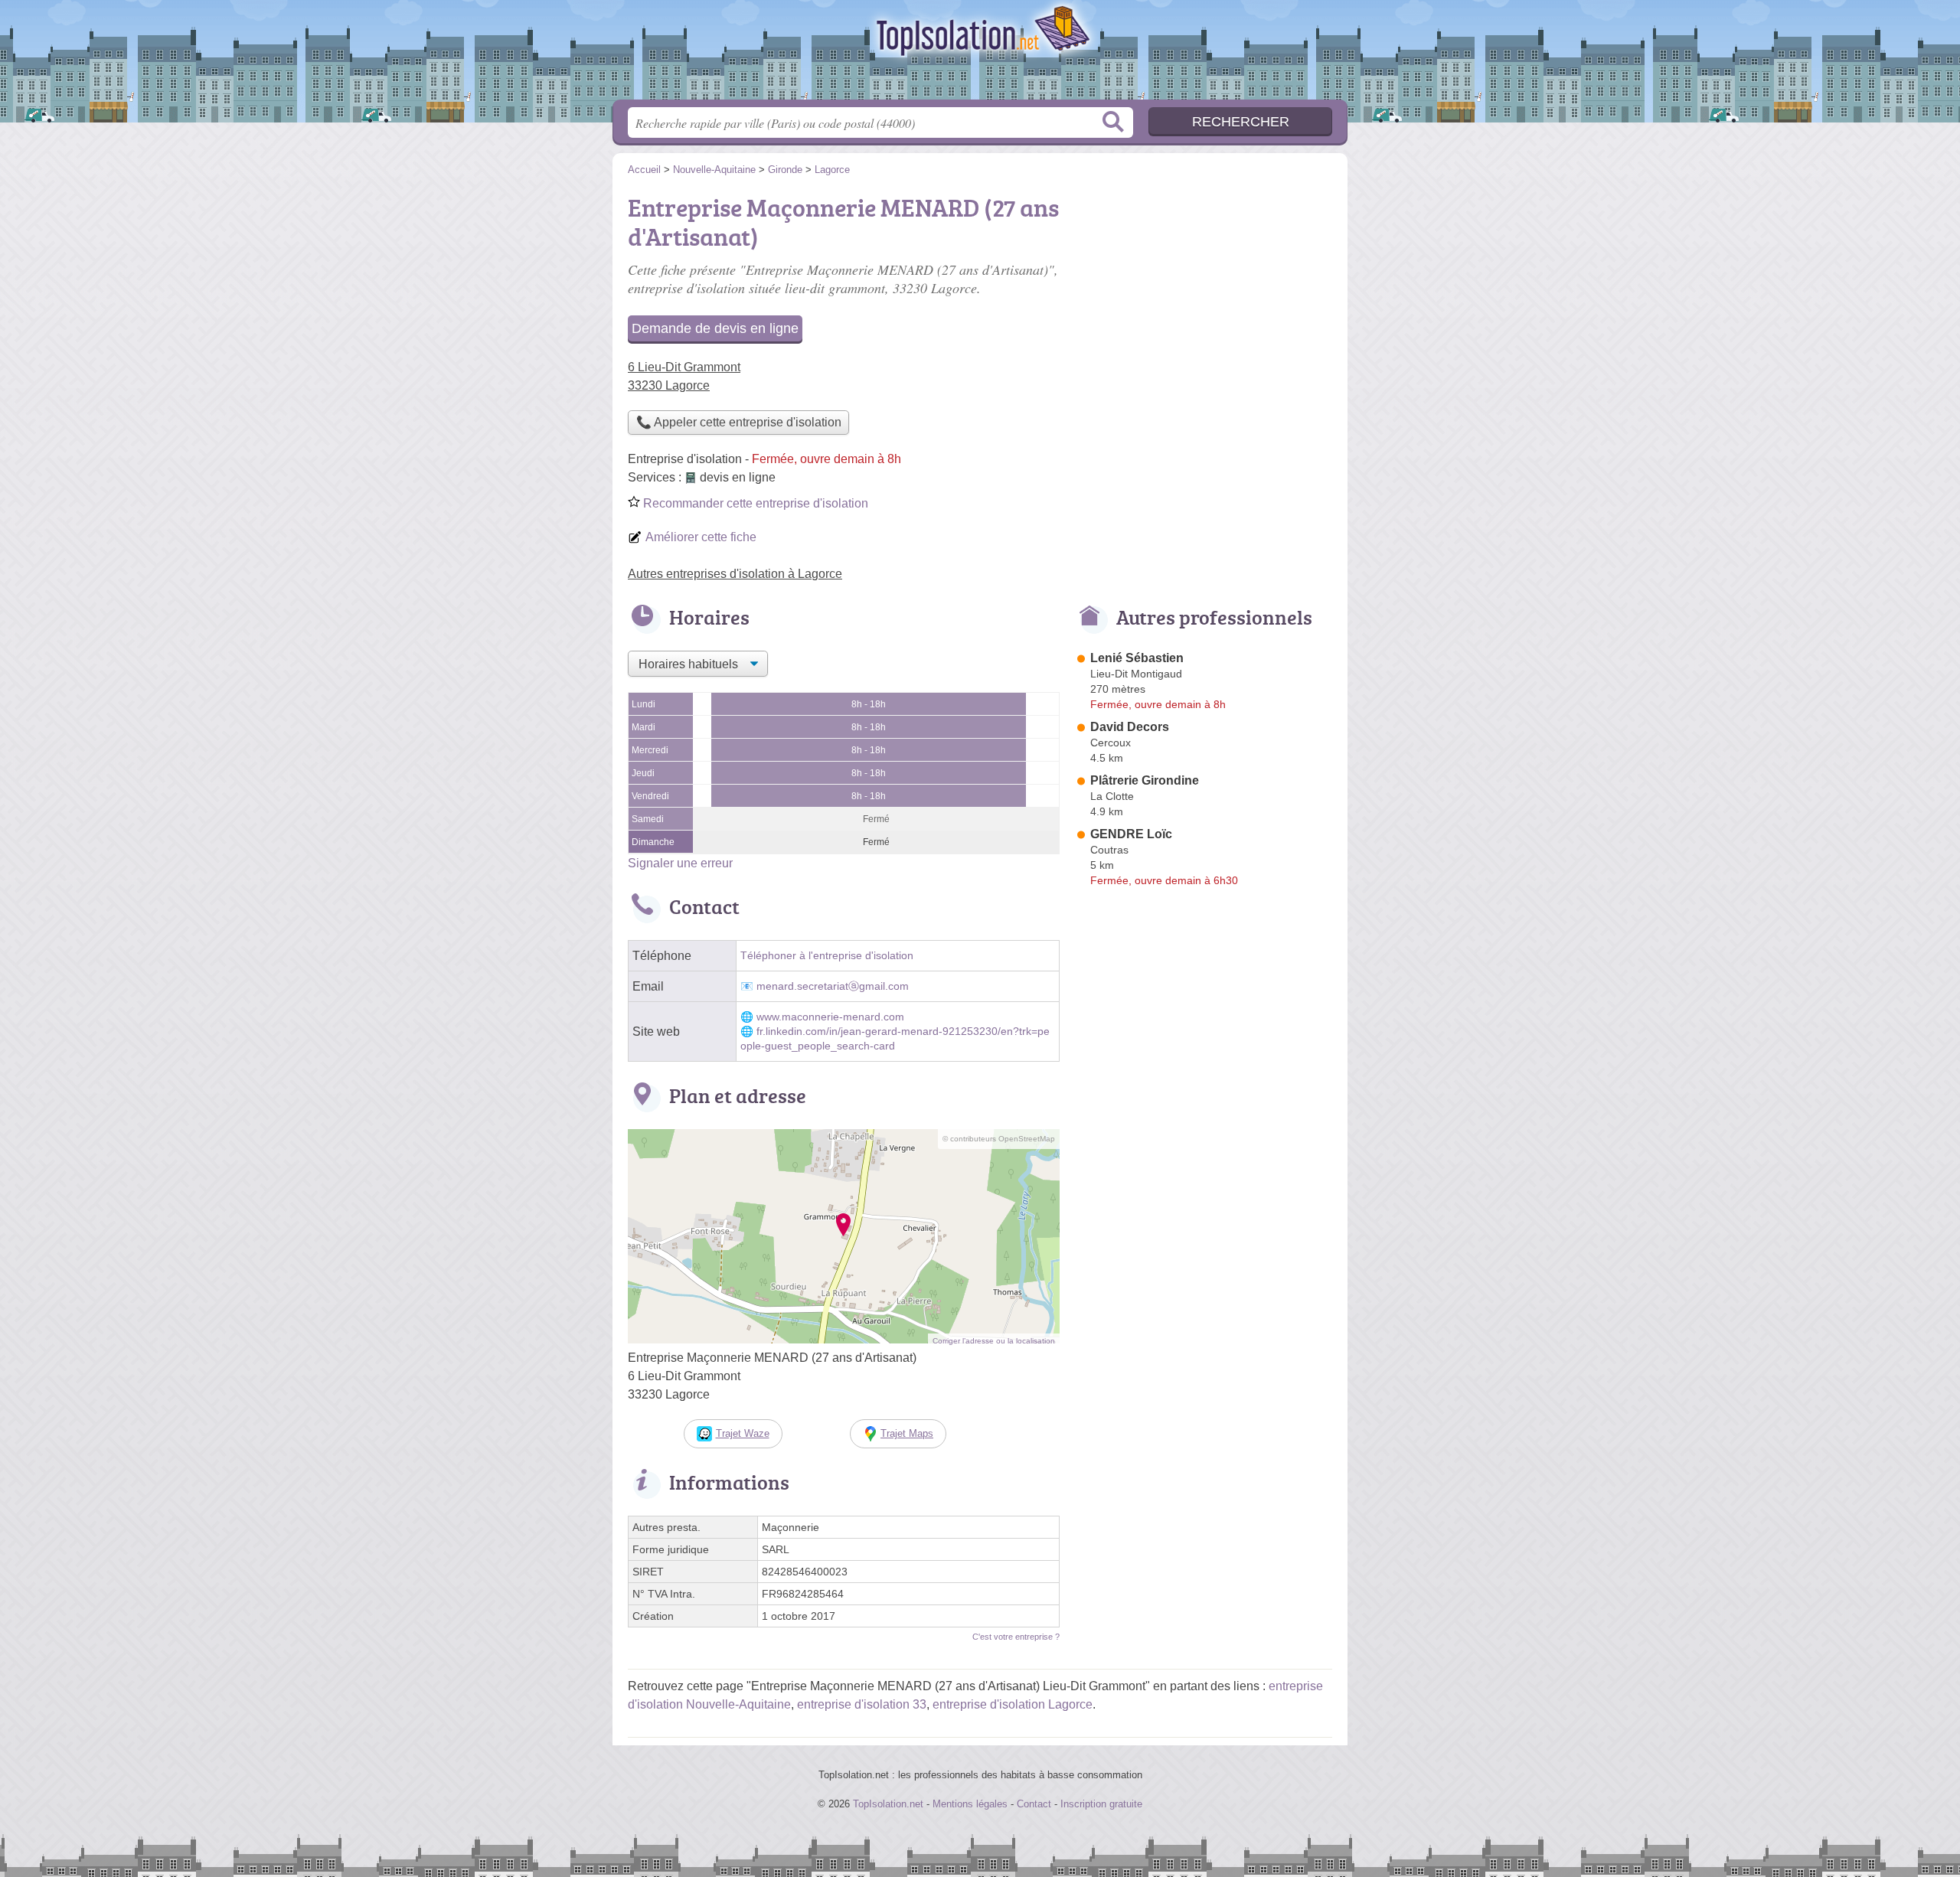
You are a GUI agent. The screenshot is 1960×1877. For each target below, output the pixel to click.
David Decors (1130, 727)
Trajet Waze (743, 1433)
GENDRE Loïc (1131, 834)
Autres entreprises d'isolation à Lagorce (735, 574)
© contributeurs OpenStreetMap (999, 1139)
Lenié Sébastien (1137, 658)
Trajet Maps (907, 1433)
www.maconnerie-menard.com (830, 1017)
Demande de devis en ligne (715, 328)
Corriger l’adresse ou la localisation (994, 1341)
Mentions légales (970, 1804)
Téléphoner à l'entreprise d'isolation (827, 956)
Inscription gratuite (1101, 1804)
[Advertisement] (1204, 295)
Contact (1034, 1804)
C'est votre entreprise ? (1016, 1637)
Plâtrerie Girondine (1145, 780)
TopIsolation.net (980, 54)
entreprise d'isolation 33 (862, 1704)
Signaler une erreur (680, 863)
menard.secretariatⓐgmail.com (833, 986)
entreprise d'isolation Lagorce (1013, 1704)
